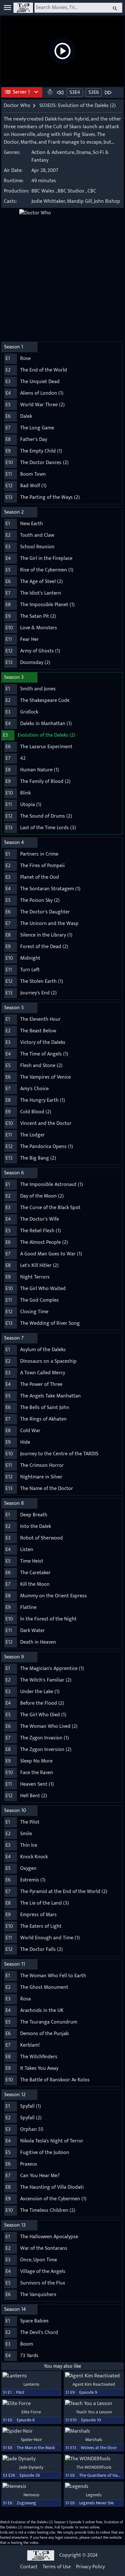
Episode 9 (88, 2392)
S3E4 (75, 92)
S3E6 (94, 92)
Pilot (20, 2392)
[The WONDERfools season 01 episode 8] (94, 2459)
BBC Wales (43, 191)
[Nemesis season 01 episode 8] (31, 2487)
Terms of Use (57, 2567)
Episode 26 (30, 2475)
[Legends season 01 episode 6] (94, 2487)
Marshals (94, 2440)
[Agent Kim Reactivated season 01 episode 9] (94, 2376)
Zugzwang (26, 2503)
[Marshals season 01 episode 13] (94, 2431)
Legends (94, 2495)
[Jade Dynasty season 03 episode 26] (31, 2459)
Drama (83, 153)
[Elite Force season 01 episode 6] (31, 2404)
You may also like (63, 2366)
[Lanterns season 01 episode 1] (31, 2376)
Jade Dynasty (31, 2467)
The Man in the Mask (36, 2448)
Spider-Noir (31, 2440)
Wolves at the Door (99, 2448)
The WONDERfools (94, 2467)
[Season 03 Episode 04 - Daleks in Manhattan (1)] (60, 92)
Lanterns (31, 2384)
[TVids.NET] (23, 8)
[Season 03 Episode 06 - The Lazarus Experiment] (108, 92)
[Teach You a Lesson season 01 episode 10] (94, 2404)
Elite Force (31, 2412)
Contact (29, 2567)
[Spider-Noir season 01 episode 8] (31, 2431)
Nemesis (31, 2495)
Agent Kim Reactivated (94, 2384)
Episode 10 (91, 2420)
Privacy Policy (90, 2567)
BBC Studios (71, 191)
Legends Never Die (96, 2503)
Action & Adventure (53, 153)
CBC (92, 191)
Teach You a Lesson (94, 2412)
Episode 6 (26, 2420)
